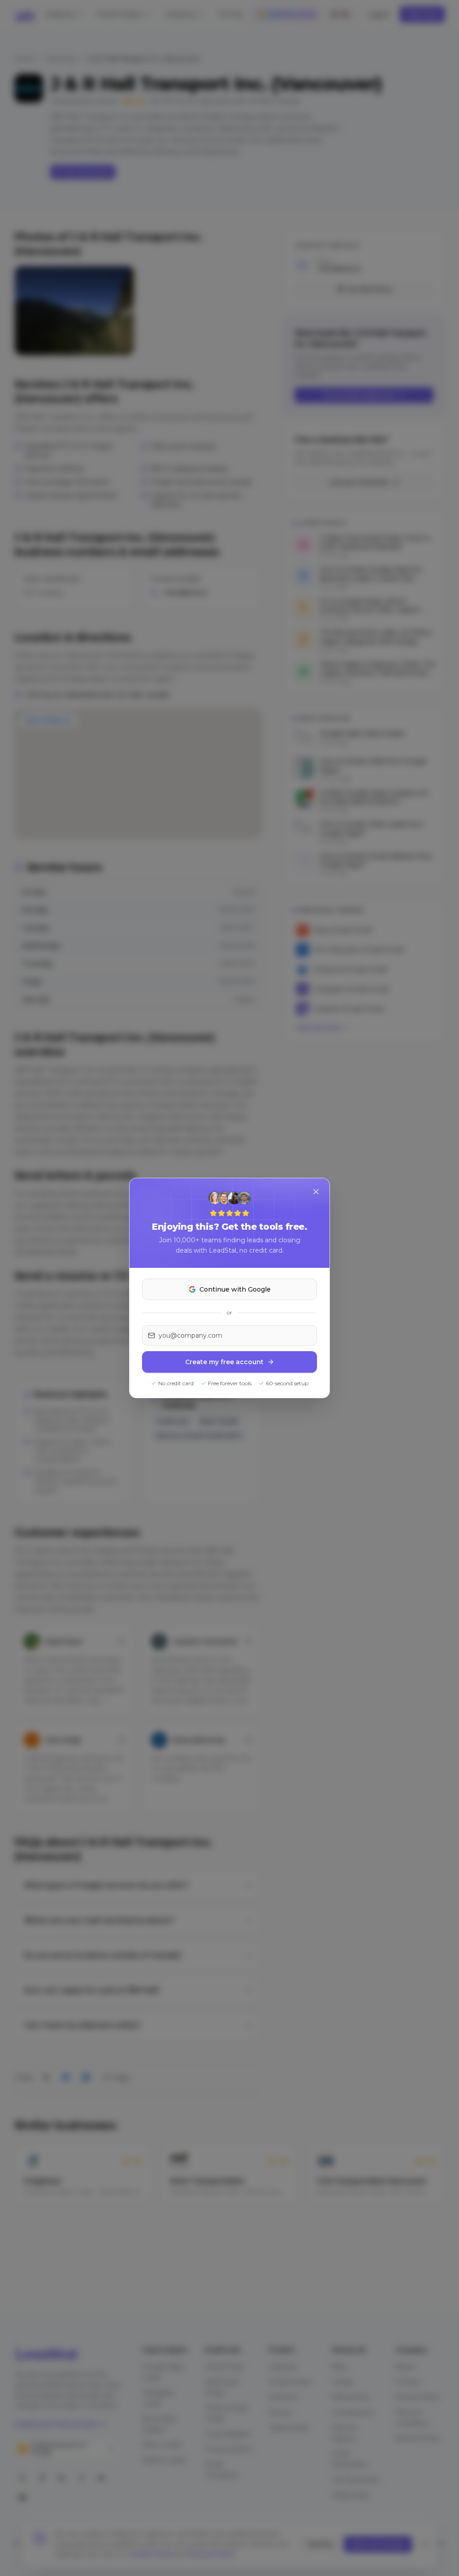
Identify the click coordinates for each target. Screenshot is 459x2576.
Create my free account (224, 1362)
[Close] (316, 1192)
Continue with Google (235, 1289)
